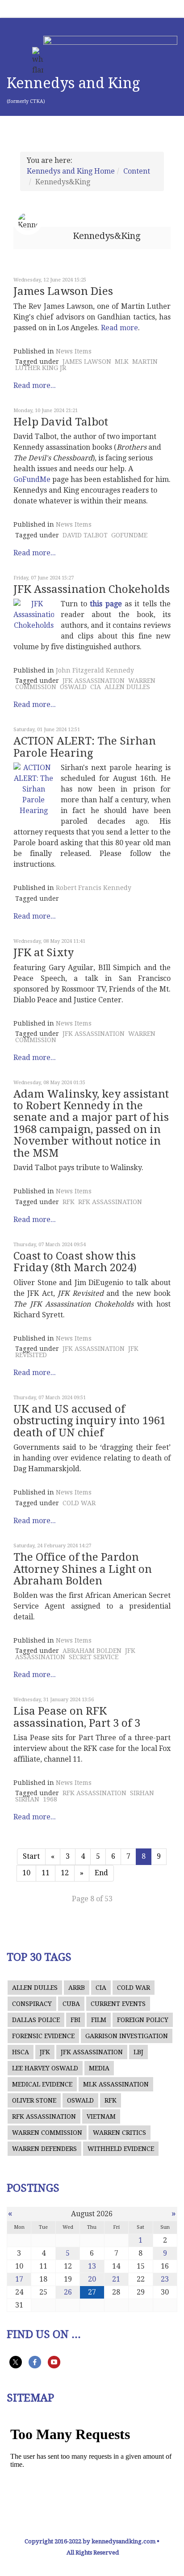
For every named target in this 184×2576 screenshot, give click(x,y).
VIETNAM (101, 2116)
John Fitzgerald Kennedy (95, 670)
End (101, 1873)
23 (165, 2279)
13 (92, 2266)
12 (65, 1873)
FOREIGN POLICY (143, 2020)
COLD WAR (79, 1503)
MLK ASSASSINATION (116, 2084)
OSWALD (73, 687)
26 (68, 2292)
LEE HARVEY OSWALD (45, 2068)
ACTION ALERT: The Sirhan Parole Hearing (85, 747)
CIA (96, 687)
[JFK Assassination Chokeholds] (34, 615)
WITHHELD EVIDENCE (121, 2149)
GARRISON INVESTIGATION (127, 2036)
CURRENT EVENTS (118, 2004)
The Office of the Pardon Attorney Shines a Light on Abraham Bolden (83, 1569)
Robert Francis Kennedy (94, 888)
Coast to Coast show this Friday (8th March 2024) (75, 1262)
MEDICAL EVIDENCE (42, 2084)
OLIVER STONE (34, 2100)
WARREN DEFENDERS (44, 2149)
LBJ (138, 2052)
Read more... (35, 385)
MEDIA (99, 2068)
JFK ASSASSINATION (94, 681)
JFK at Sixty (44, 953)
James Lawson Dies (63, 291)
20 (92, 2279)
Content (137, 171)
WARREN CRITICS (119, 2133)
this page (106, 604)
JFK (45, 2052)
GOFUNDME (129, 535)
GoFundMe (32, 479)
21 (116, 2279)
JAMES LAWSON (87, 362)
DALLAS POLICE (36, 2020)
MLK (122, 362)
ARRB (77, 1988)
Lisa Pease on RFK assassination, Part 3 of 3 (77, 1717)
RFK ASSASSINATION (110, 1202)
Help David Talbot (61, 422)
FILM (99, 2020)
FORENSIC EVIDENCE (43, 2036)
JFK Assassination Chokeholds (92, 589)
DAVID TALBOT (85, 535)
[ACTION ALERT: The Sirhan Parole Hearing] (34, 789)
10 (26, 1873)
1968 (50, 1799)
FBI (75, 2020)
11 (46, 1873)
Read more (119, 328)
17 (19, 2279)
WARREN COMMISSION (47, 2133)
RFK (69, 1202)
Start (31, 1856)
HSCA (21, 2052)
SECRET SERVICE (94, 1657)
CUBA (71, 2004)
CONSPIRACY (32, 2004)
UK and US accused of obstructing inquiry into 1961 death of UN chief (90, 1421)
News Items (74, 351)
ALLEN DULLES (127, 687)
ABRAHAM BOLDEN (92, 1651)
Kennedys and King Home (71, 171)
